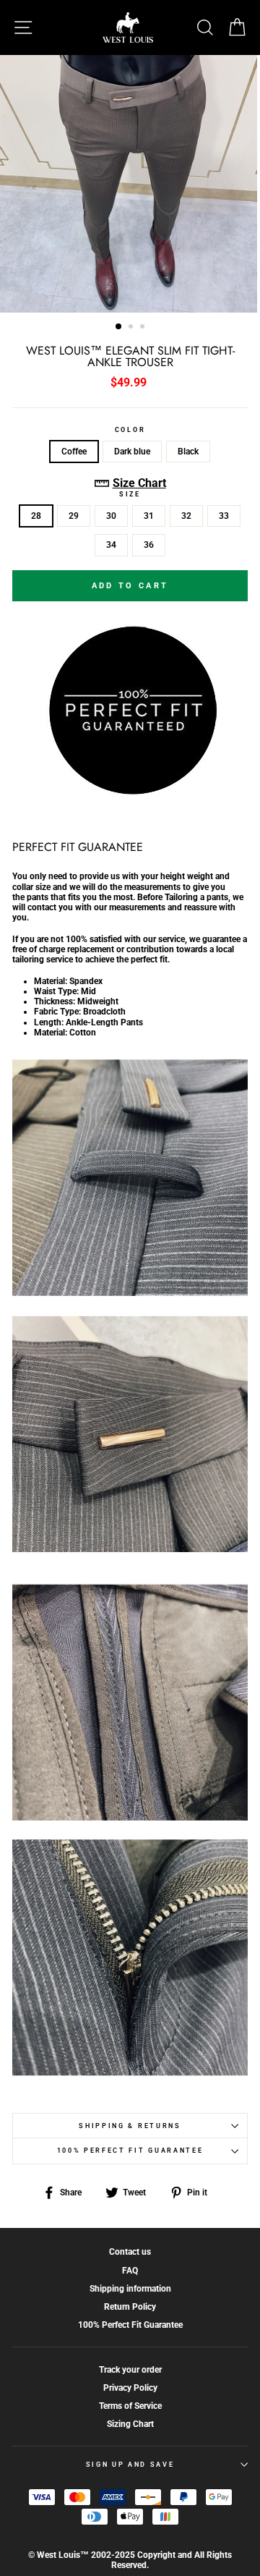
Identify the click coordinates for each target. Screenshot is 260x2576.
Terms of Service (130, 2406)
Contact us (130, 2252)
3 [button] (144, 328)
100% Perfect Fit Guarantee (130, 2151)
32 (186, 516)
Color (130, 430)
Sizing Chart (130, 2424)
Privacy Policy (130, 2388)
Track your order (130, 2370)
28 (36, 516)
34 (111, 545)
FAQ (130, 2271)
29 (74, 516)
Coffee (74, 452)
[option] (130, 184)
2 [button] (132, 328)
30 (111, 516)
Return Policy (130, 2307)
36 (149, 545)
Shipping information (130, 2289)
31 (149, 516)
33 (224, 516)
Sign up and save (130, 2465)
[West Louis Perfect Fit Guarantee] (130, 792)
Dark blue (132, 452)
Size (130, 494)
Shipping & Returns (130, 2126)
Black (188, 452)
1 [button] (119, 327)
